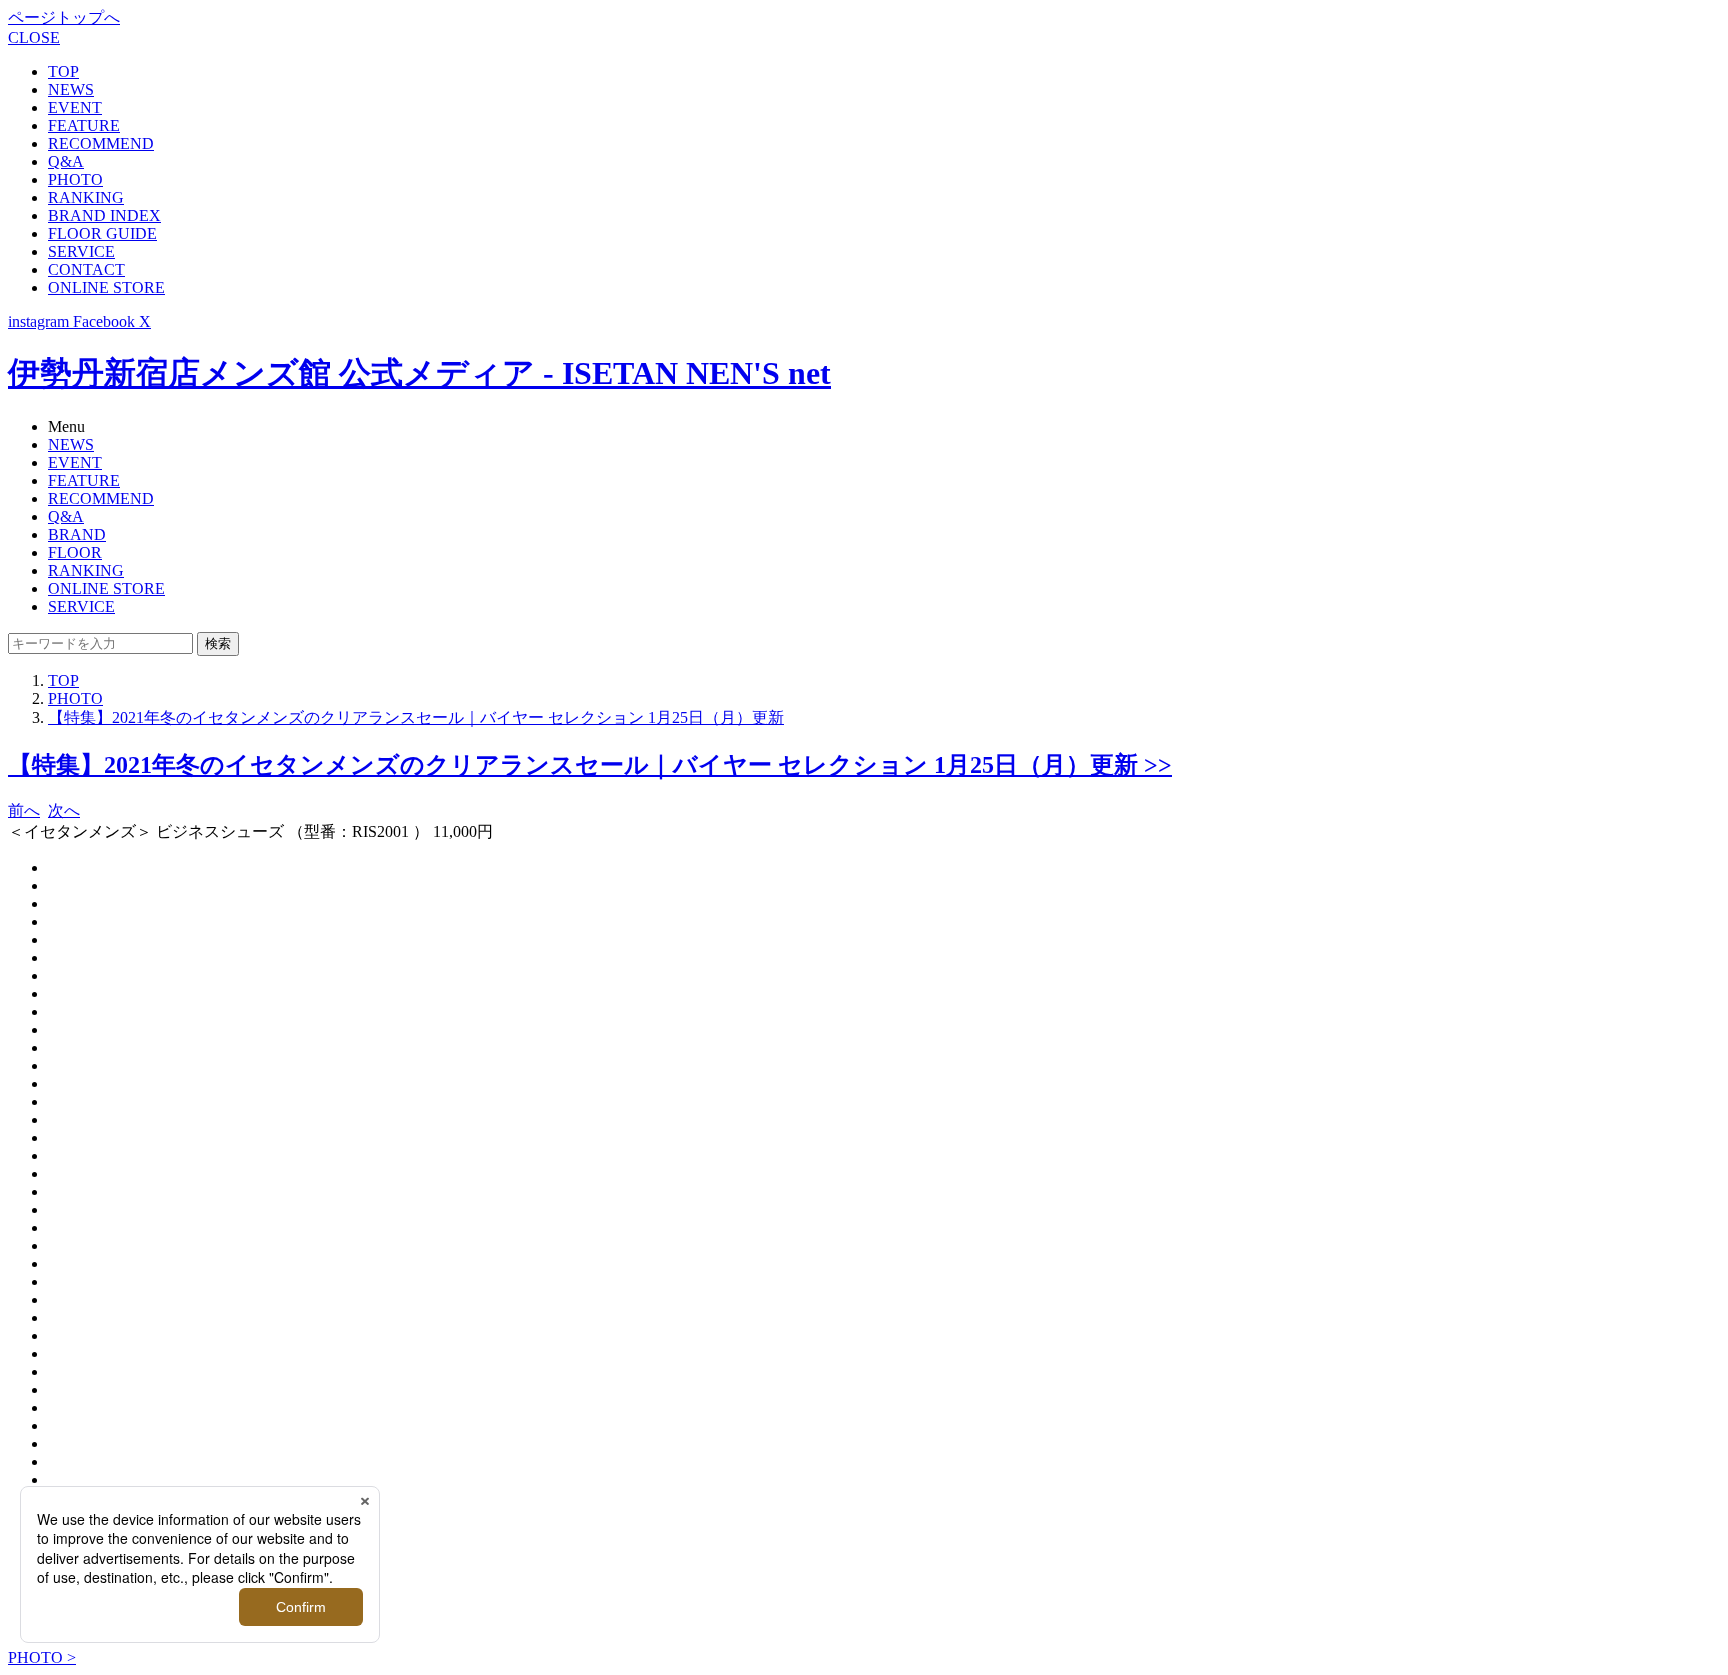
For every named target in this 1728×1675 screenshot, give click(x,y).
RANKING (86, 197)
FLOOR (75, 552)
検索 (218, 643)
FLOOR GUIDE (102, 233)
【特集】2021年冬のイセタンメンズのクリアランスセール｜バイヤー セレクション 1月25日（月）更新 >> (590, 765)
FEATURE (84, 125)
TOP (63, 71)
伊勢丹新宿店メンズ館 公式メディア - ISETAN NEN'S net (419, 373)
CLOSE (34, 37)
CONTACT (86, 269)
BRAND (77, 534)
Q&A (66, 161)
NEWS (71, 89)
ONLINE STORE (106, 287)
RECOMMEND (101, 143)
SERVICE (81, 251)
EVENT (75, 107)
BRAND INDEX (104, 215)
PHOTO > (42, 1657)
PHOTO (75, 179)
